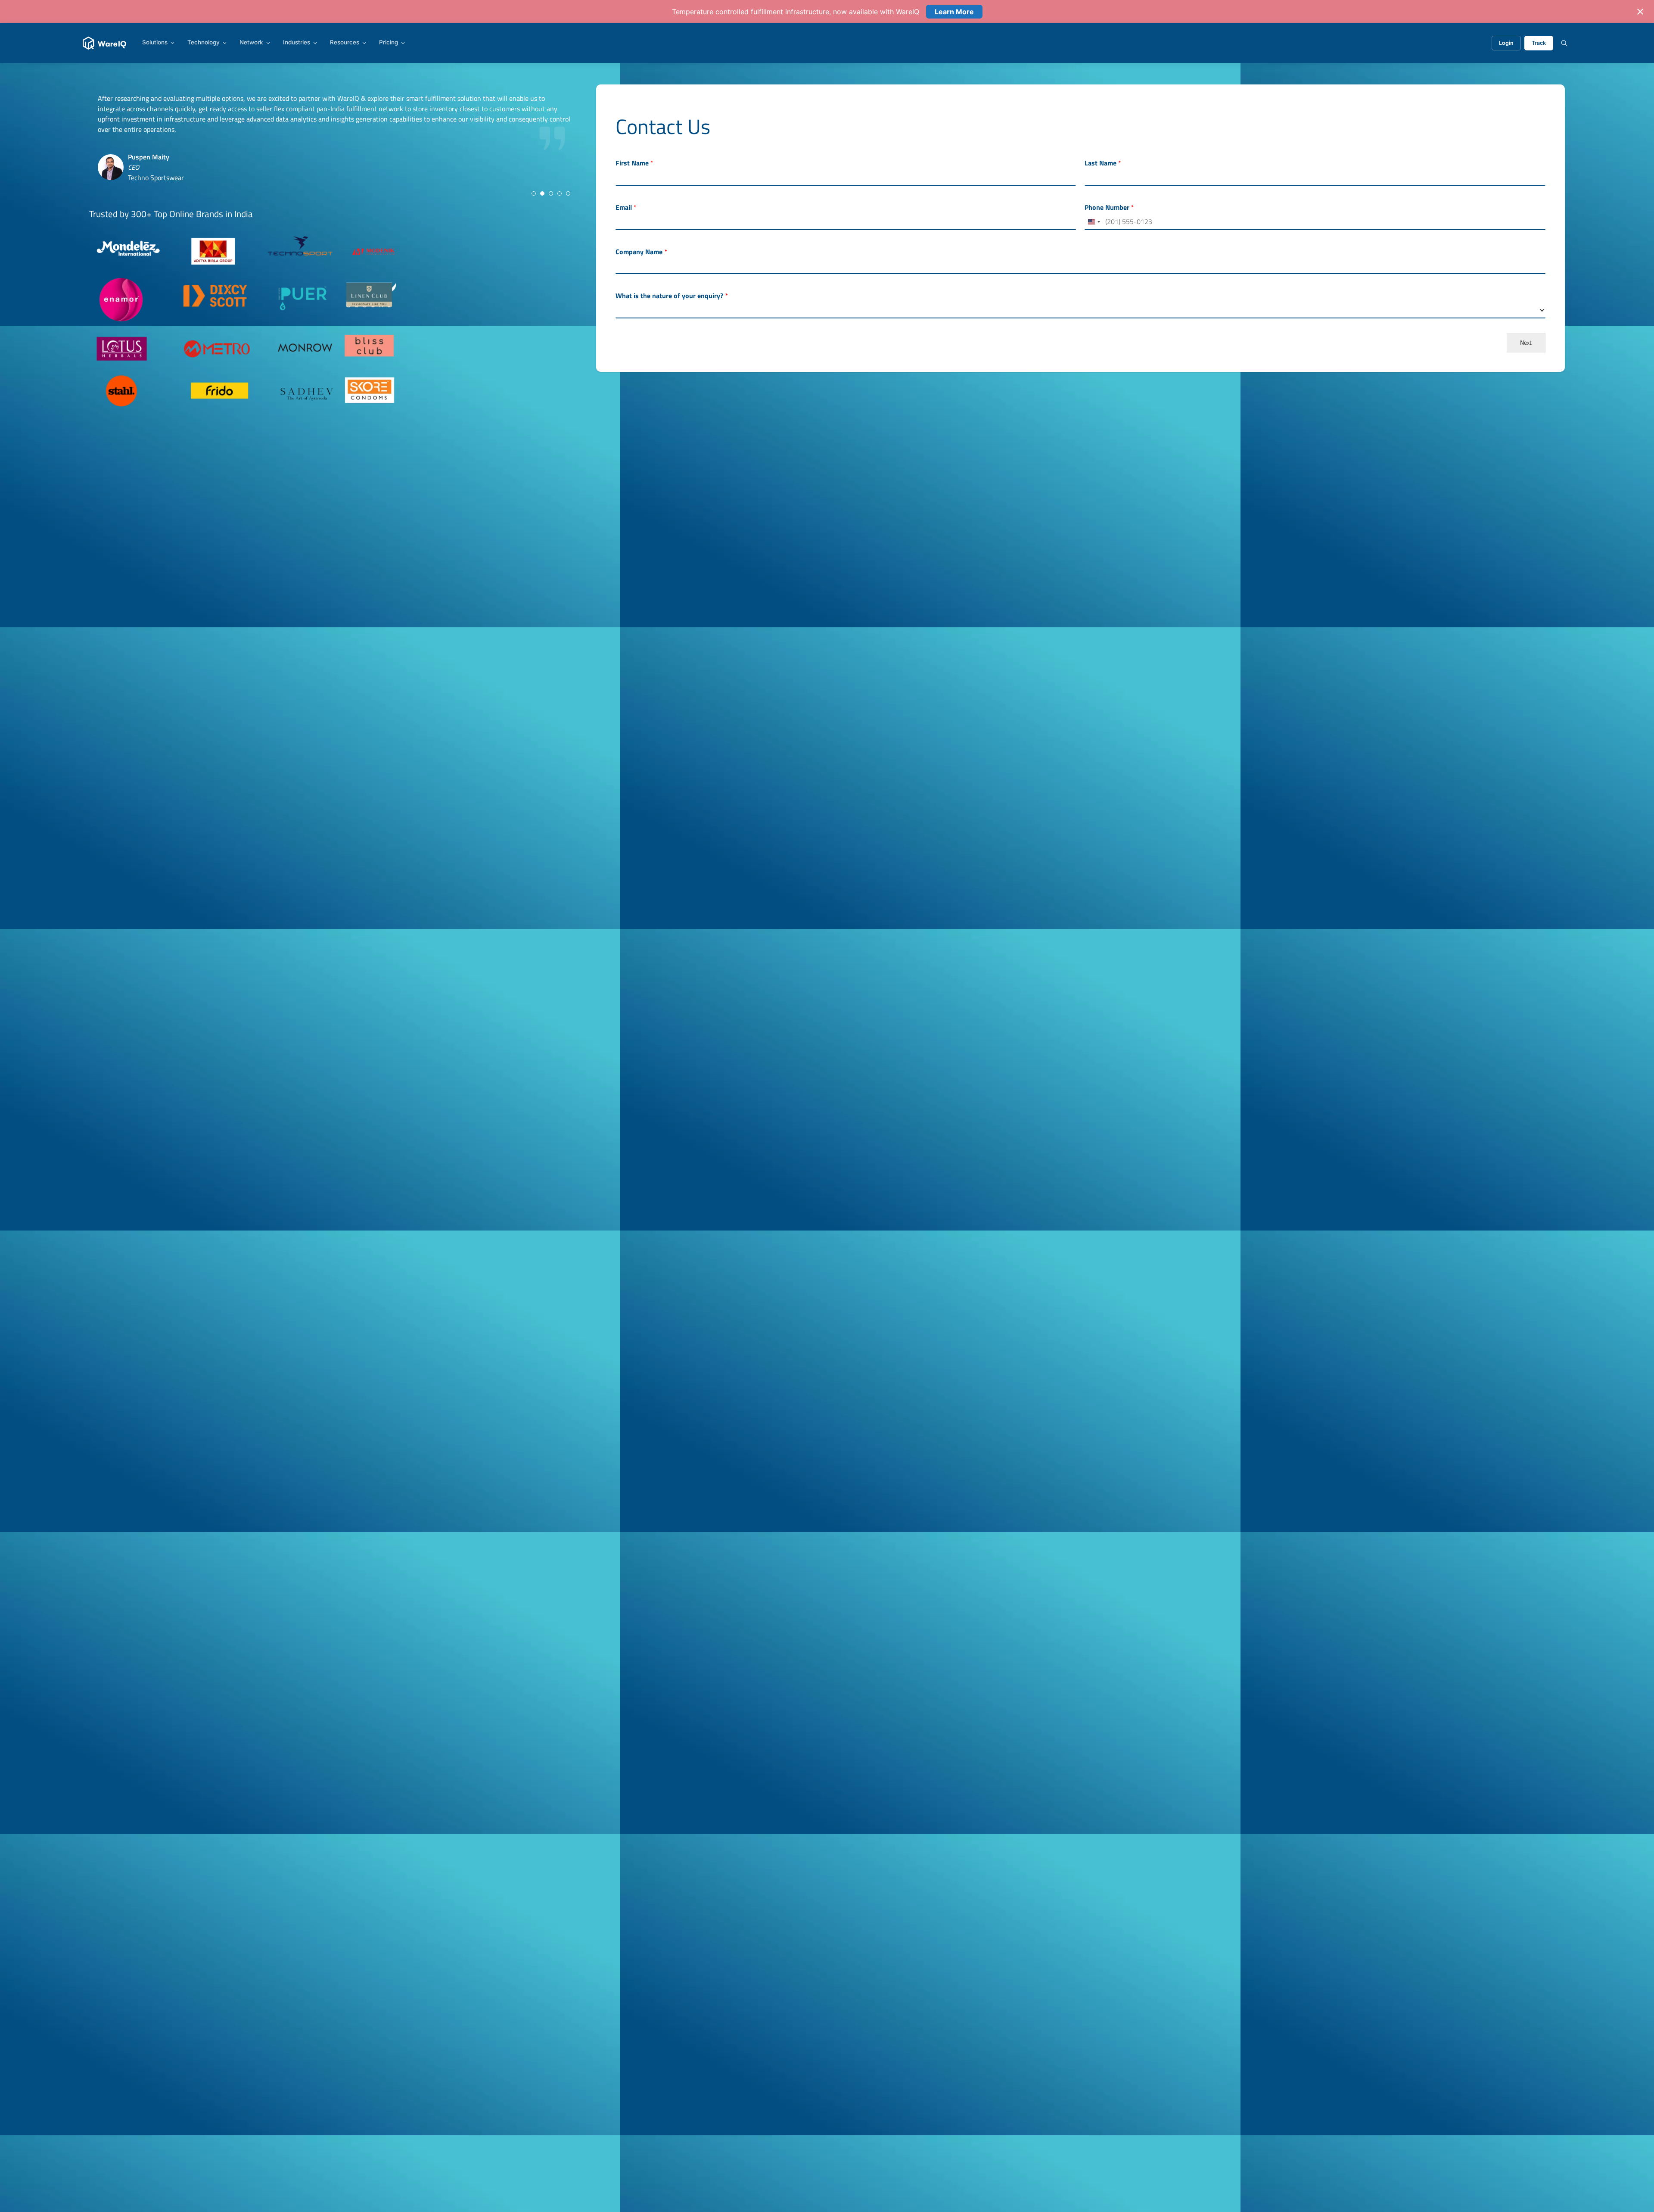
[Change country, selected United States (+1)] (1094, 222)
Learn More (954, 12)
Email (626, 207)
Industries (297, 43)
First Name (634, 163)
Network (251, 43)
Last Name (1103, 163)
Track (1539, 43)
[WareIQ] (104, 43)
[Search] (1564, 43)
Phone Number (1109, 207)
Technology (204, 43)
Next (1526, 343)
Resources (345, 43)
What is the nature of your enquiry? (672, 296)
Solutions (155, 43)
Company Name (641, 252)
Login (1506, 43)
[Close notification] (1640, 12)
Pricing (389, 43)
